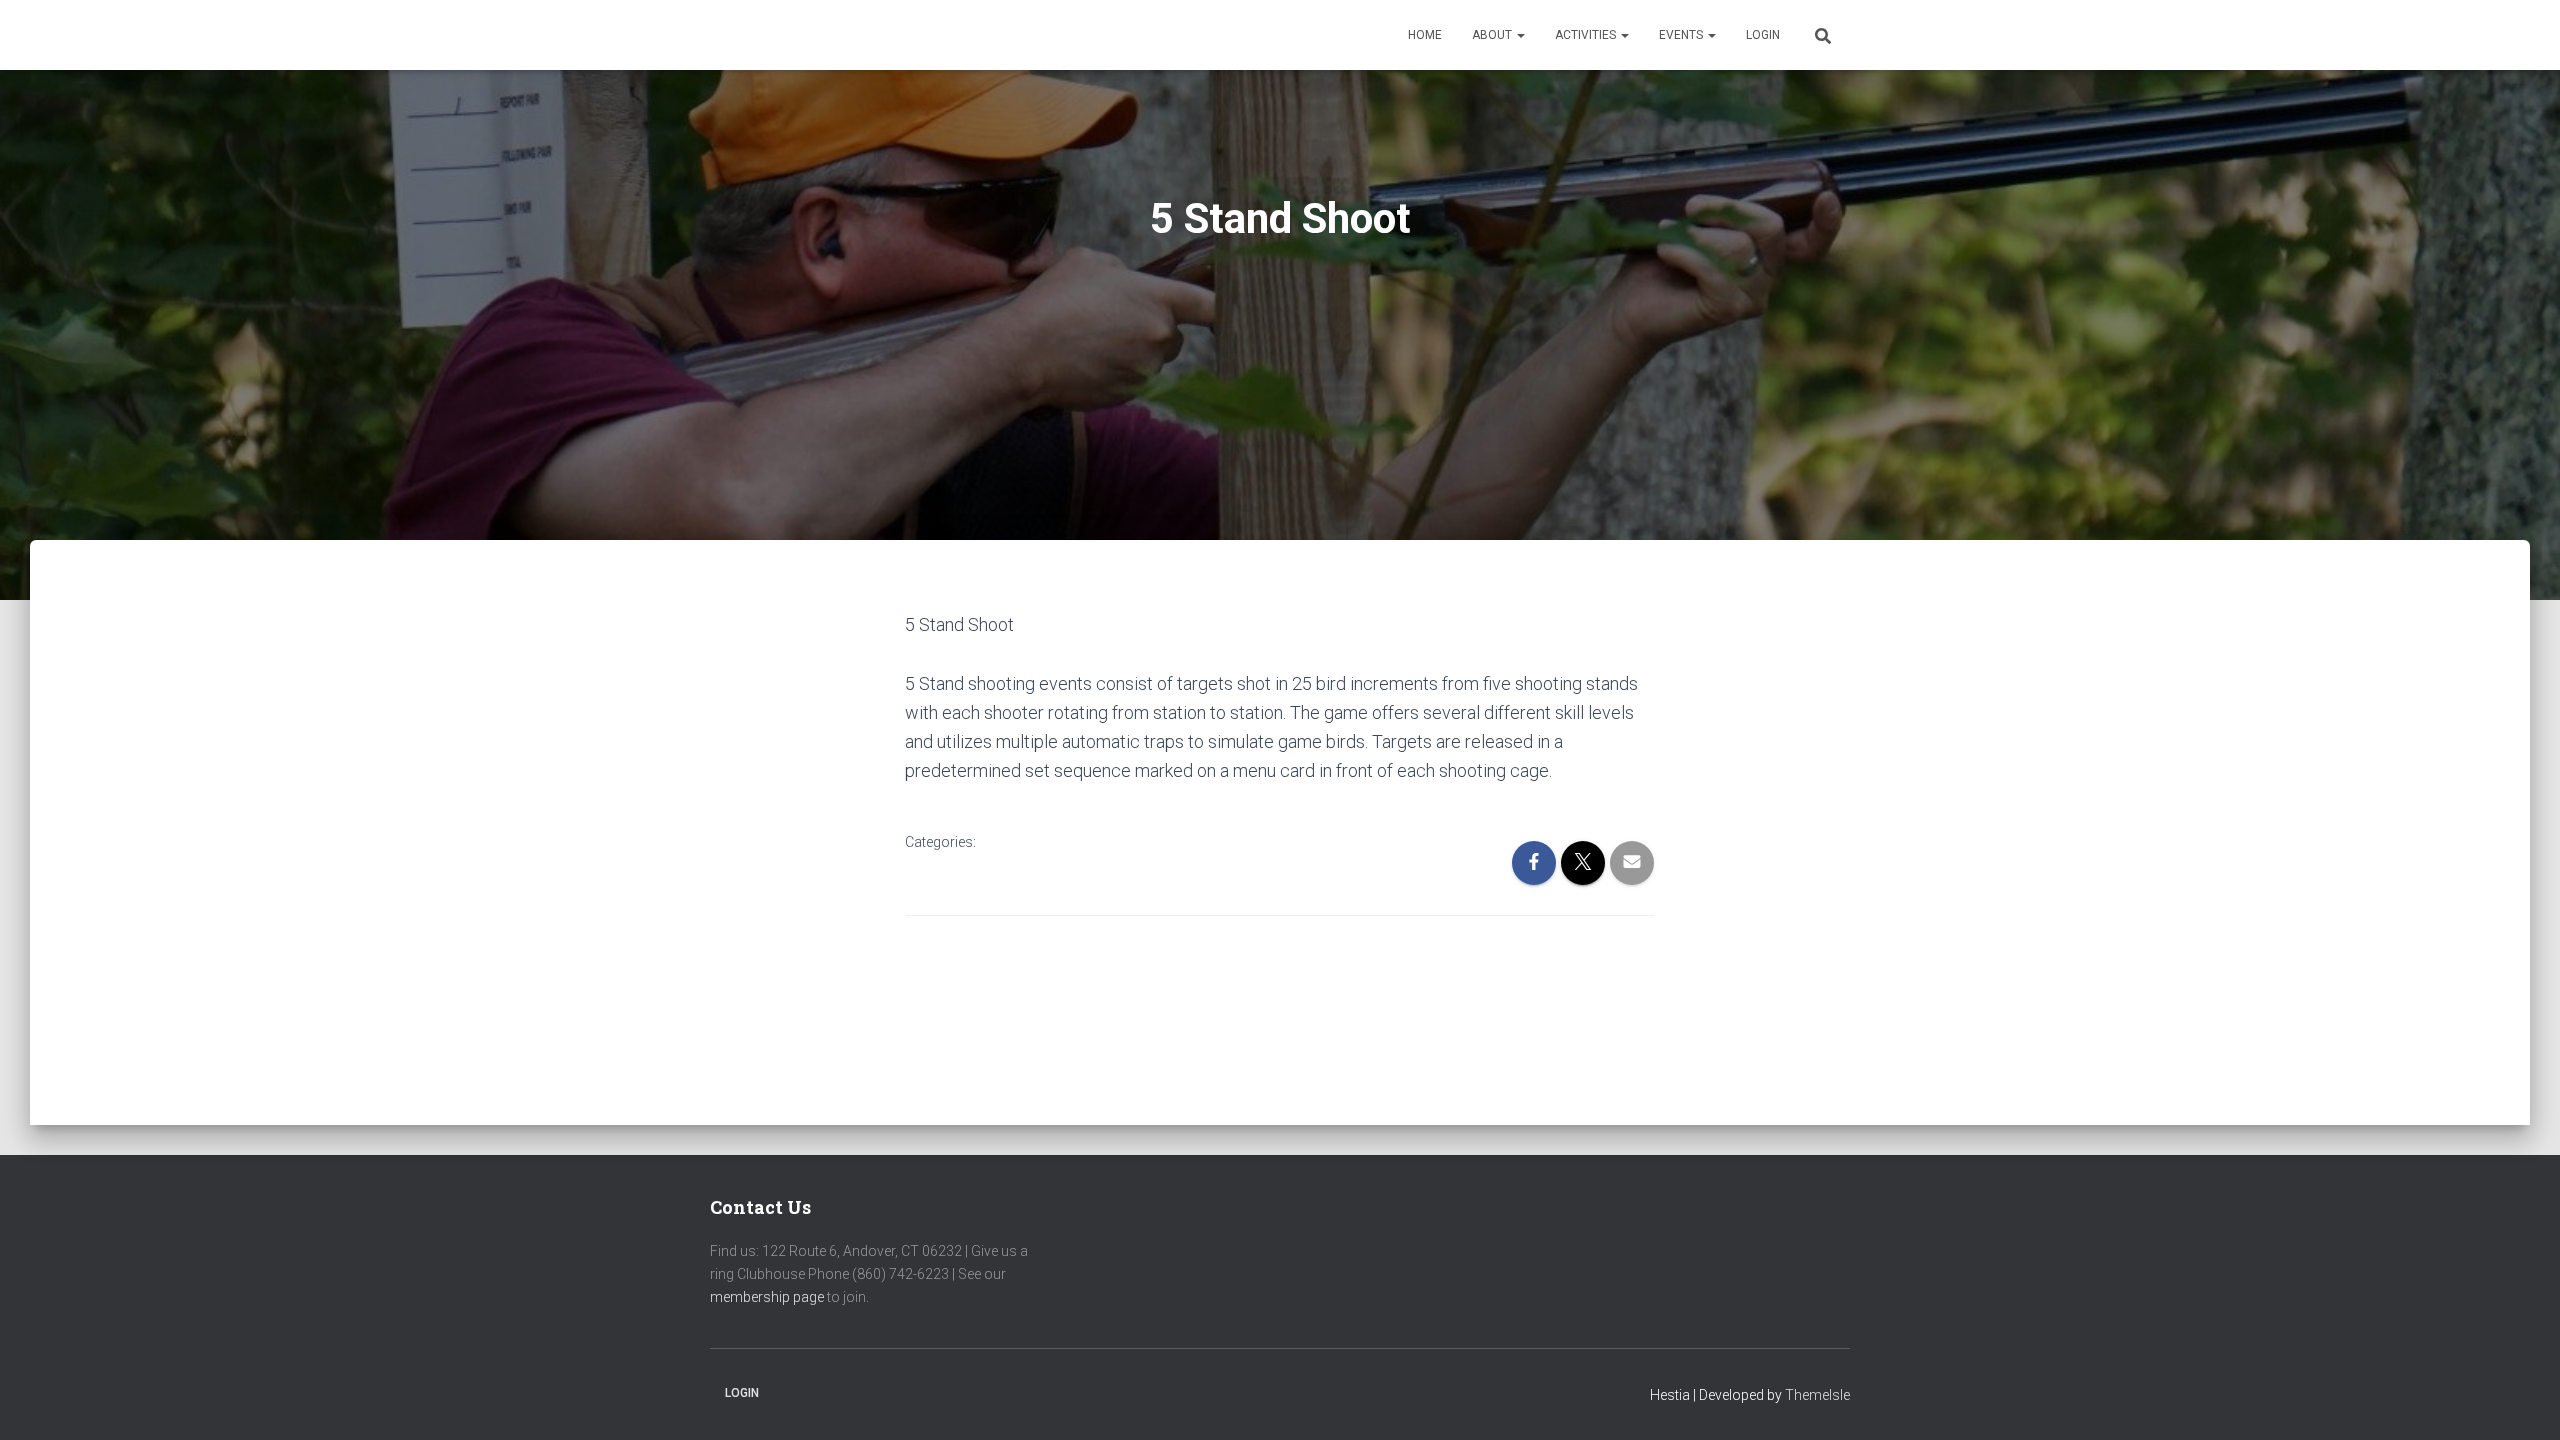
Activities (1587, 35)
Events (1682, 35)
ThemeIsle (1817, 1395)
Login (1763, 35)
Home (1425, 35)
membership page (767, 1297)
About (1493, 35)
